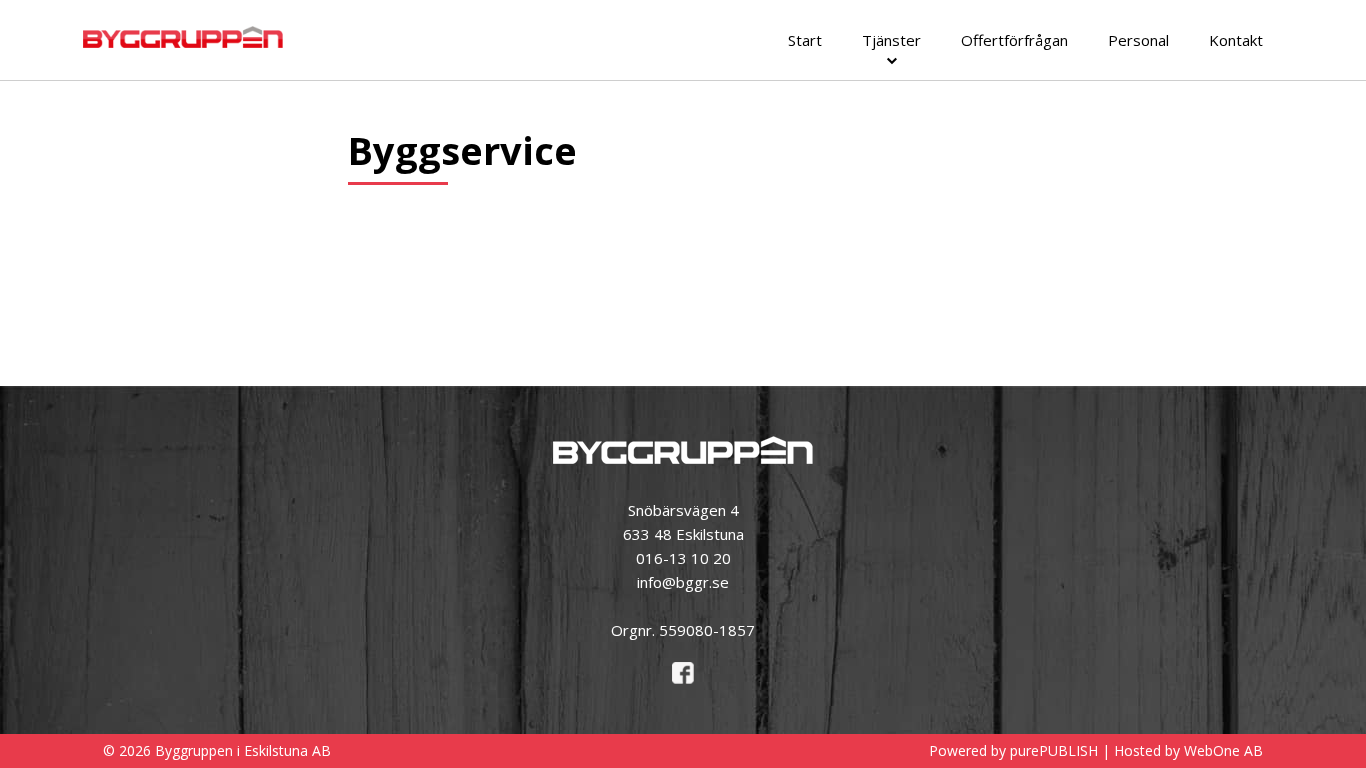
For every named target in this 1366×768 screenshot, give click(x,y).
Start (805, 40)
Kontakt (1236, 40)
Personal (1138, 40)
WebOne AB (1223, 750)
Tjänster (891, 40)
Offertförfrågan (1014, 40)
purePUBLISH (1054, 750)
